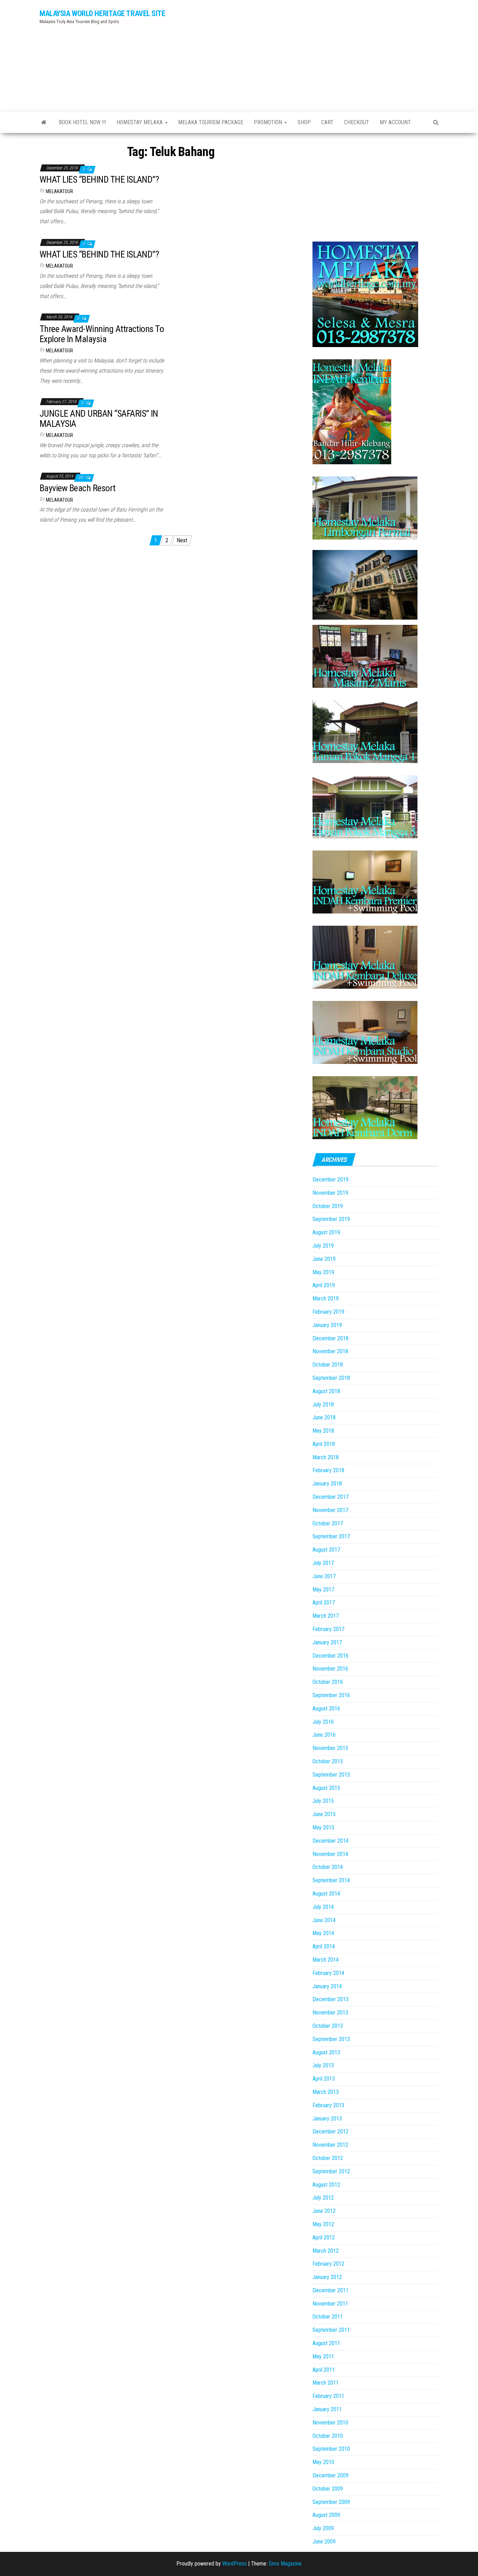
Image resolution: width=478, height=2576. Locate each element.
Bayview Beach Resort (78, 488)
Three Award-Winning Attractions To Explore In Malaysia (102, 334)
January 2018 (327, 1484)
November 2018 (330, 1351)
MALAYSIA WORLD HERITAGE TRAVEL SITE (103, 13)
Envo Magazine (285, 2564)
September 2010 (331, 2449)
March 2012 (326, 2251)
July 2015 (323, 1801)
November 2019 (330, 1193)
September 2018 (331, 1378)
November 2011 (330, 2304)
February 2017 (328, 1629)
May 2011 (323, 2356)
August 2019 (326, 1232)
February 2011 (328, 2396)
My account (395, 122)
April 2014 (324, 1946)
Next (182, 540)
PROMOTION (269, 122)
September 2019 (331, 1219)
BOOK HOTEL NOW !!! (82, 122)
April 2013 (324, 2079)
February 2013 (328, 2105)
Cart (327, 122)
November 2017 (330, 1510)
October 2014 (328, 1867)
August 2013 (326, 2052)
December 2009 (331, 2475)
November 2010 (330, 2423)
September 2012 (331, 2171)
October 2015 (328, 1761)
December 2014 (331, 1841)
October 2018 (328, 1365)
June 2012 (324, 2211)
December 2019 (331, 1180)
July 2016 (323, 1722)
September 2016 (331, 1695)
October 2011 (328, 2317)
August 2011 (326, 2343)
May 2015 (323, 1827)
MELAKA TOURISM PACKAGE (211, 122)
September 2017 (331, 1536)
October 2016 (328, 1682)
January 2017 (327, 1642)
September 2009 (331, 2502)
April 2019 (324, 1285)
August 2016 (326, 1709)
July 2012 (323, 2198)
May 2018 (323, 1431)
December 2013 (331, 1999)
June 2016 (324, 1735)
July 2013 (323, 2065)
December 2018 (331, 1338)
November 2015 (330, 1748)
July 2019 (323, 1246)
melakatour (59, 191)
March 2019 (326, 1298)
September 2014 (331, 1880)
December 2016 (331, 1656)
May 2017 (323, 1590)
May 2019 (323, 1272)
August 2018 (326, 1391)
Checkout (357, 122)
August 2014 (326, 1894)
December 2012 (331, 2132)
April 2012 (324, 2238)
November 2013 (330, 2013)
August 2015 (326, 1788)
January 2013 (327, 2119)
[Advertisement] (307, 54)
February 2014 (328, 1973)
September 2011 (331, 2330)
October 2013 (328, 2026)
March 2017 (326, 1616)
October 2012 (328, 2158)
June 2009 (324, 2542)
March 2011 (326, 2383)
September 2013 (331, 2039)
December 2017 (331, 1497)
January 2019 (327, 1325)
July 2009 (323, 2528)
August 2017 (326, 1550)
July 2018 (323, 1405)
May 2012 (323, 2224)
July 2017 (323, 1563)
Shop (304, 122)
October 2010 (328, 2436)
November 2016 (330, 1669)
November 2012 (330, 2145)
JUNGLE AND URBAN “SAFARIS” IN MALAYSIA (99, 419)
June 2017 (324, 1576)
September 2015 (331, 1775)
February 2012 (328, 2264)
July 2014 (323, 1907)
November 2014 (330, 1854)
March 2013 (326, 2092)
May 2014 (323, 1933)
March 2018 (326, 1457)
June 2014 (324, 1920)
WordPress (234, 2564)
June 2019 (324, 1259)
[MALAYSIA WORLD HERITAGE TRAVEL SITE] (44, 122)
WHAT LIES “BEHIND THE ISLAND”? (99, 179)
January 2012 (327, 2277)
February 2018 (328, 1470)
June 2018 (324, 1417)
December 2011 (331, 2290)
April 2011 (324, 2370)
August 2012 (326, 2185)
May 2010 (323, 2462)
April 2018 (324, 1444)
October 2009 (328, 2489)
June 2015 (324, 1814)
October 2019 (328, 1206)
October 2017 (328, 1523)
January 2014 (327, 1986)
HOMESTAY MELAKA (140, 122)
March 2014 (326, 1960)
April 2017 (324, 1603)
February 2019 (328, 1312)
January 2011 (327, 2409)
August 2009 (326, 2515)
